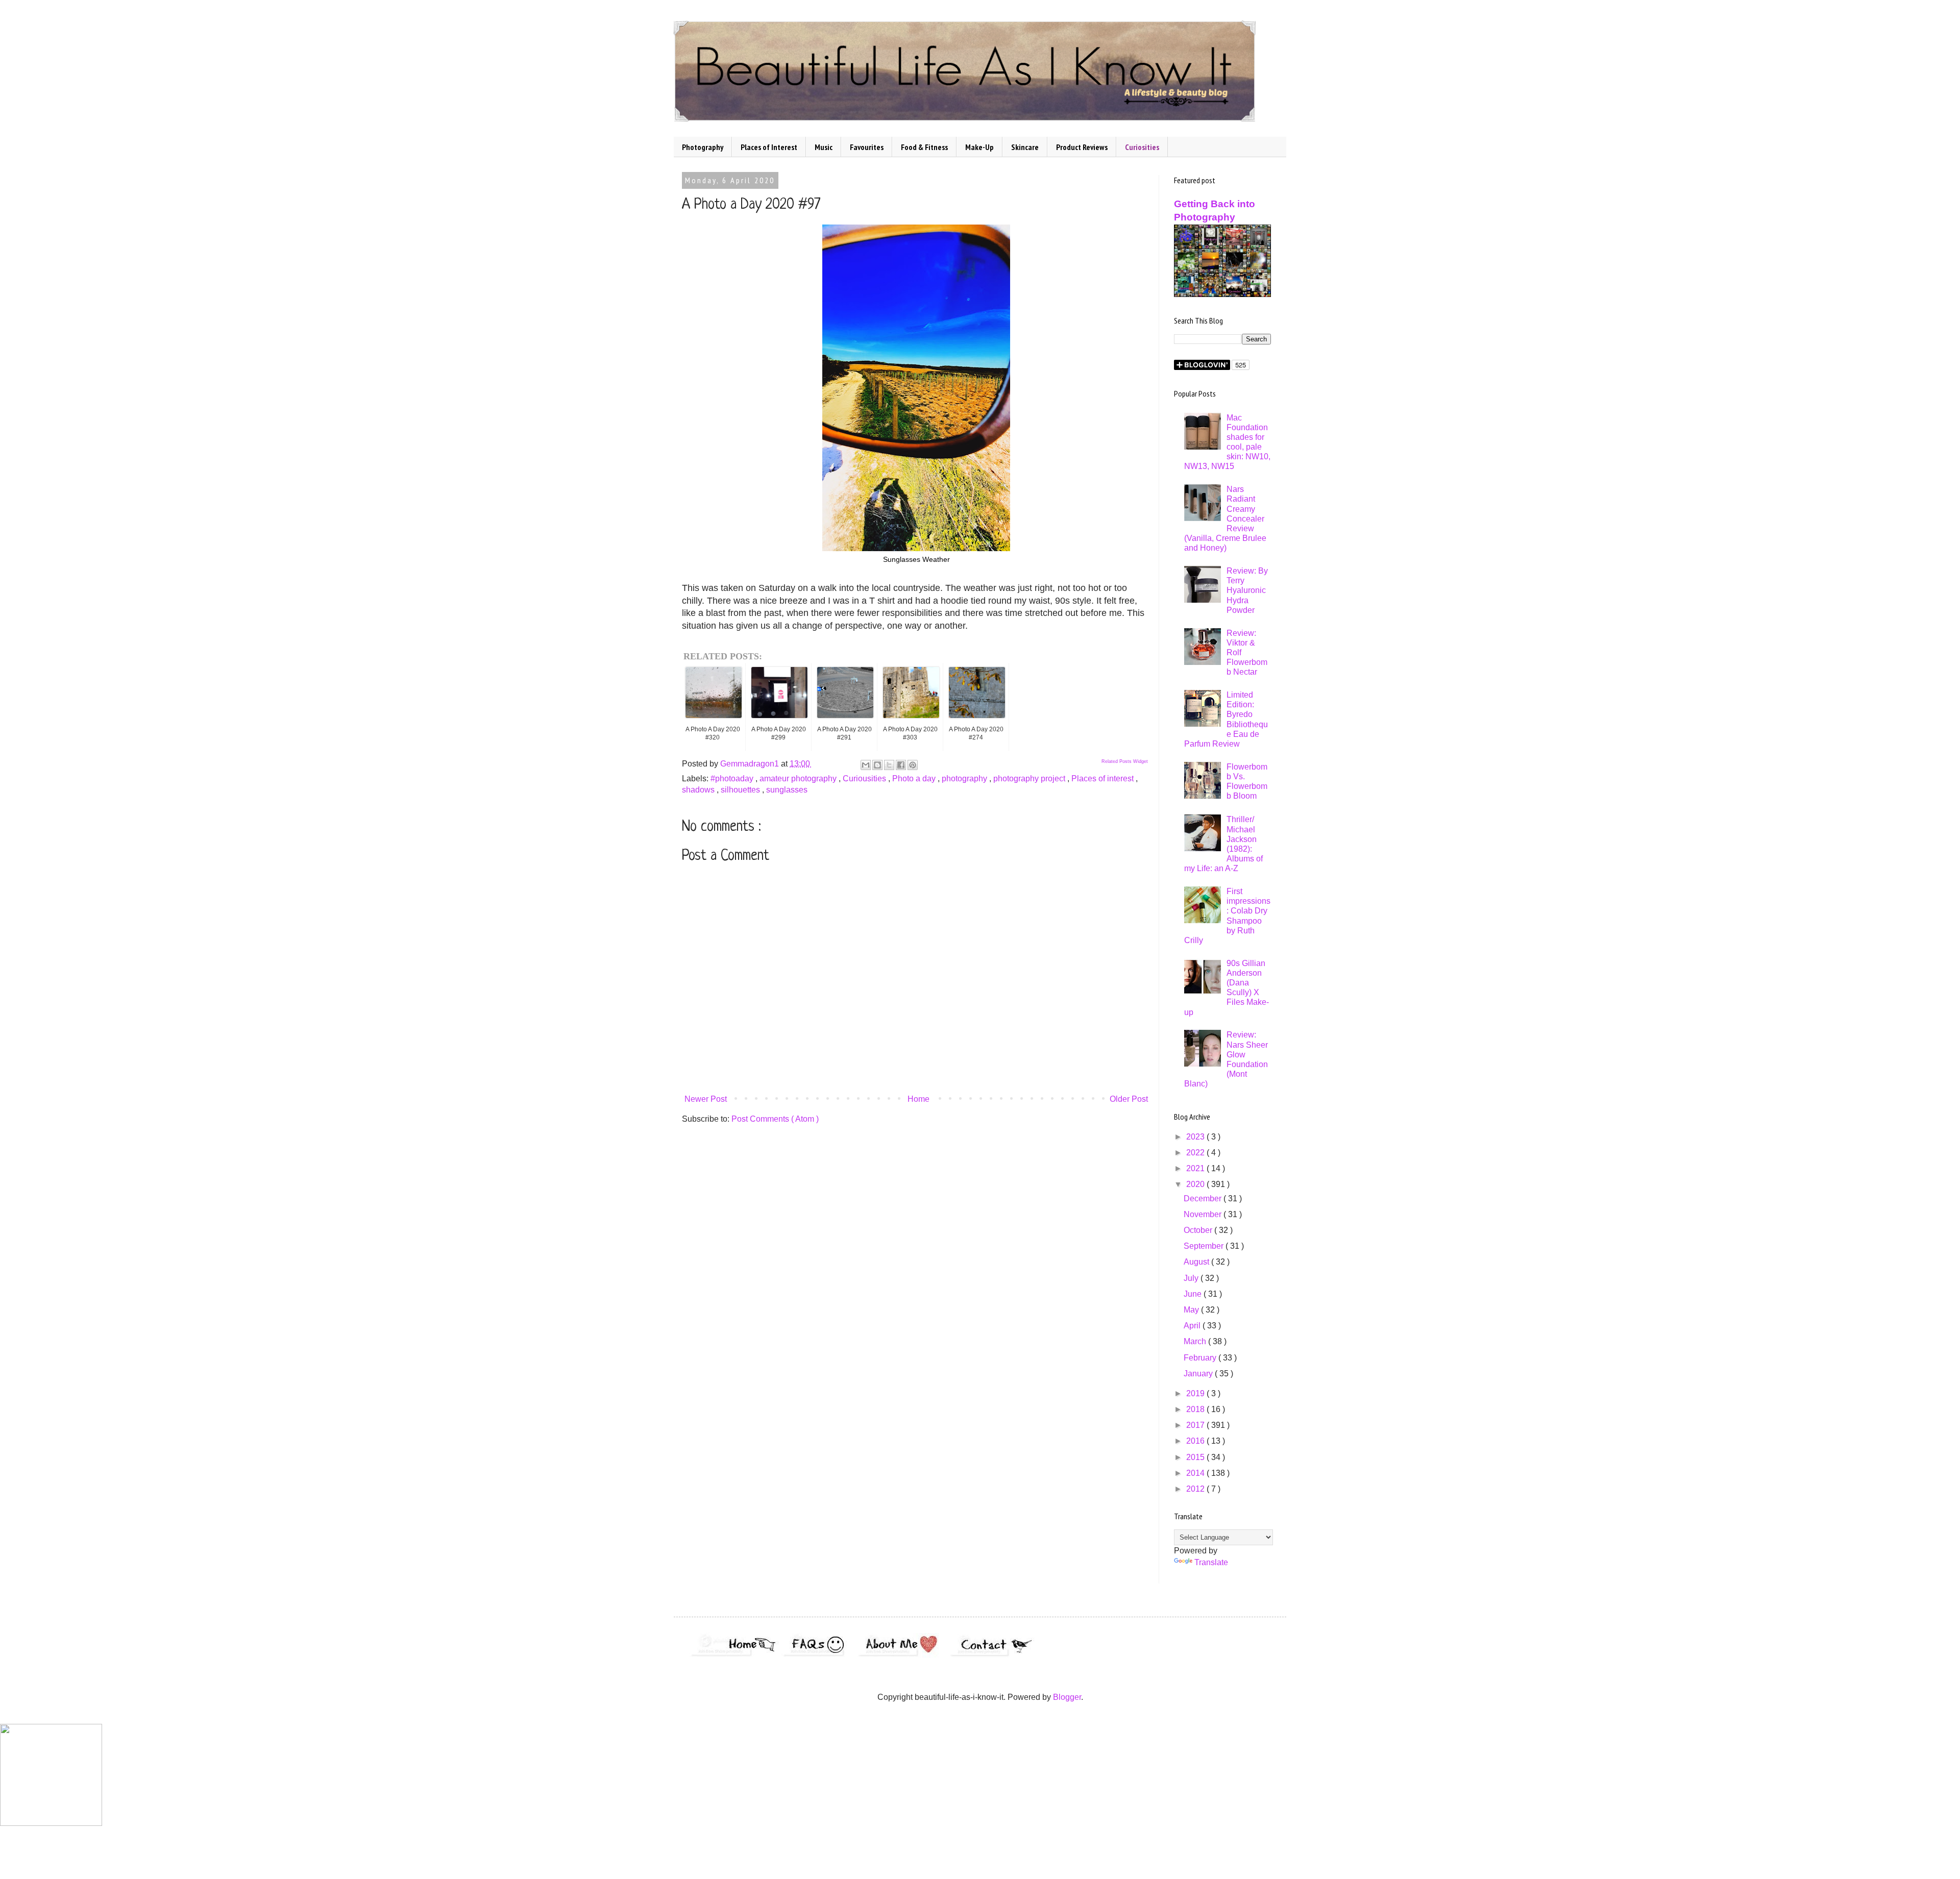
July (1192, 1278)
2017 (1196, 1425)
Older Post (1129, 1099)
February (1201, 1358)
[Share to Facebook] (901, 765)
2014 (1196, 1473)
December (1204, 1198)
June (1194, 1294)
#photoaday (733, 778)
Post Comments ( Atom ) (775, 1119)
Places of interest (1104, 778)
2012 (1196, 1489)
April (1193, 1326)
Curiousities (865, 778)
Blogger (1067, 1697)
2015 (1196, 1457)
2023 (1196, 1137)
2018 (1196, 1409)
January (1199, 1374)
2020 (1196, 1184)
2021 (1196, 1168)
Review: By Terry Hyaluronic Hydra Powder (1247, 590)
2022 (1196, 1153)
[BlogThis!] (877, 765)
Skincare (1025, 147)
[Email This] (866, 765)
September (1205, 1246)
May (1192, 1310)
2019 (1196, 1393)
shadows (699, 790)
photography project (1030, 778)
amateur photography (799, 778)
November (1204, 1214)
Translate (1211, 1562)
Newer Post (706, 1099)
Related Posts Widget (1125, 761)
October (1199, 1230)
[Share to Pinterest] (913, 765)
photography (965, 778)
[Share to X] (889, 765)
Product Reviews (1082, 147)
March (1196, 1341)
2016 (1196, 1441)
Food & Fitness (924, 147)
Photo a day (915, 778)
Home (918, 1099)
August (1197, 1262)
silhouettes (741, 790)
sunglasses (787, 790)
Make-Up (979, 147)
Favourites (867, 147)
